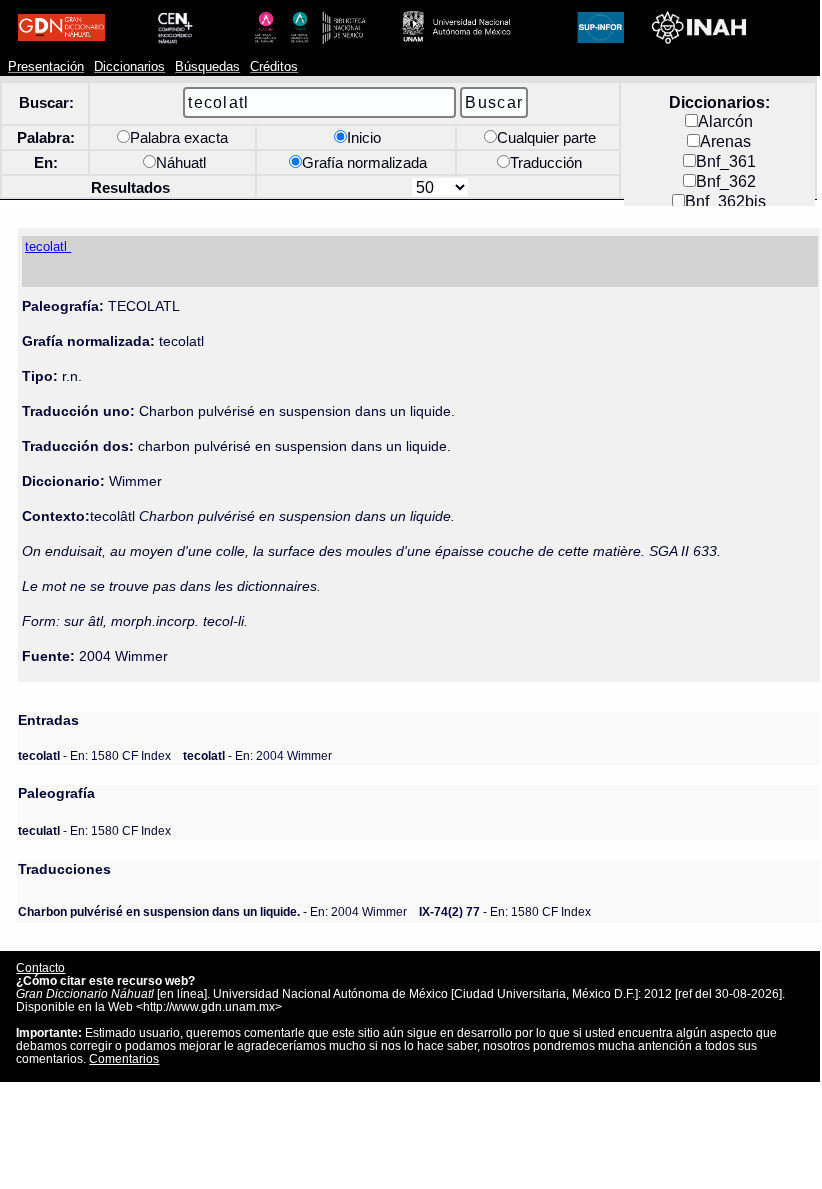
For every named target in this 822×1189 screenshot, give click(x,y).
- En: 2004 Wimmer (257, 755)
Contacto (40, 967)
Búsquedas (207, 67)
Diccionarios (129, 67)
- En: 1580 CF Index (94, 755)
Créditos (274, 67)
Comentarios (124, 1058)
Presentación (46, 67)
